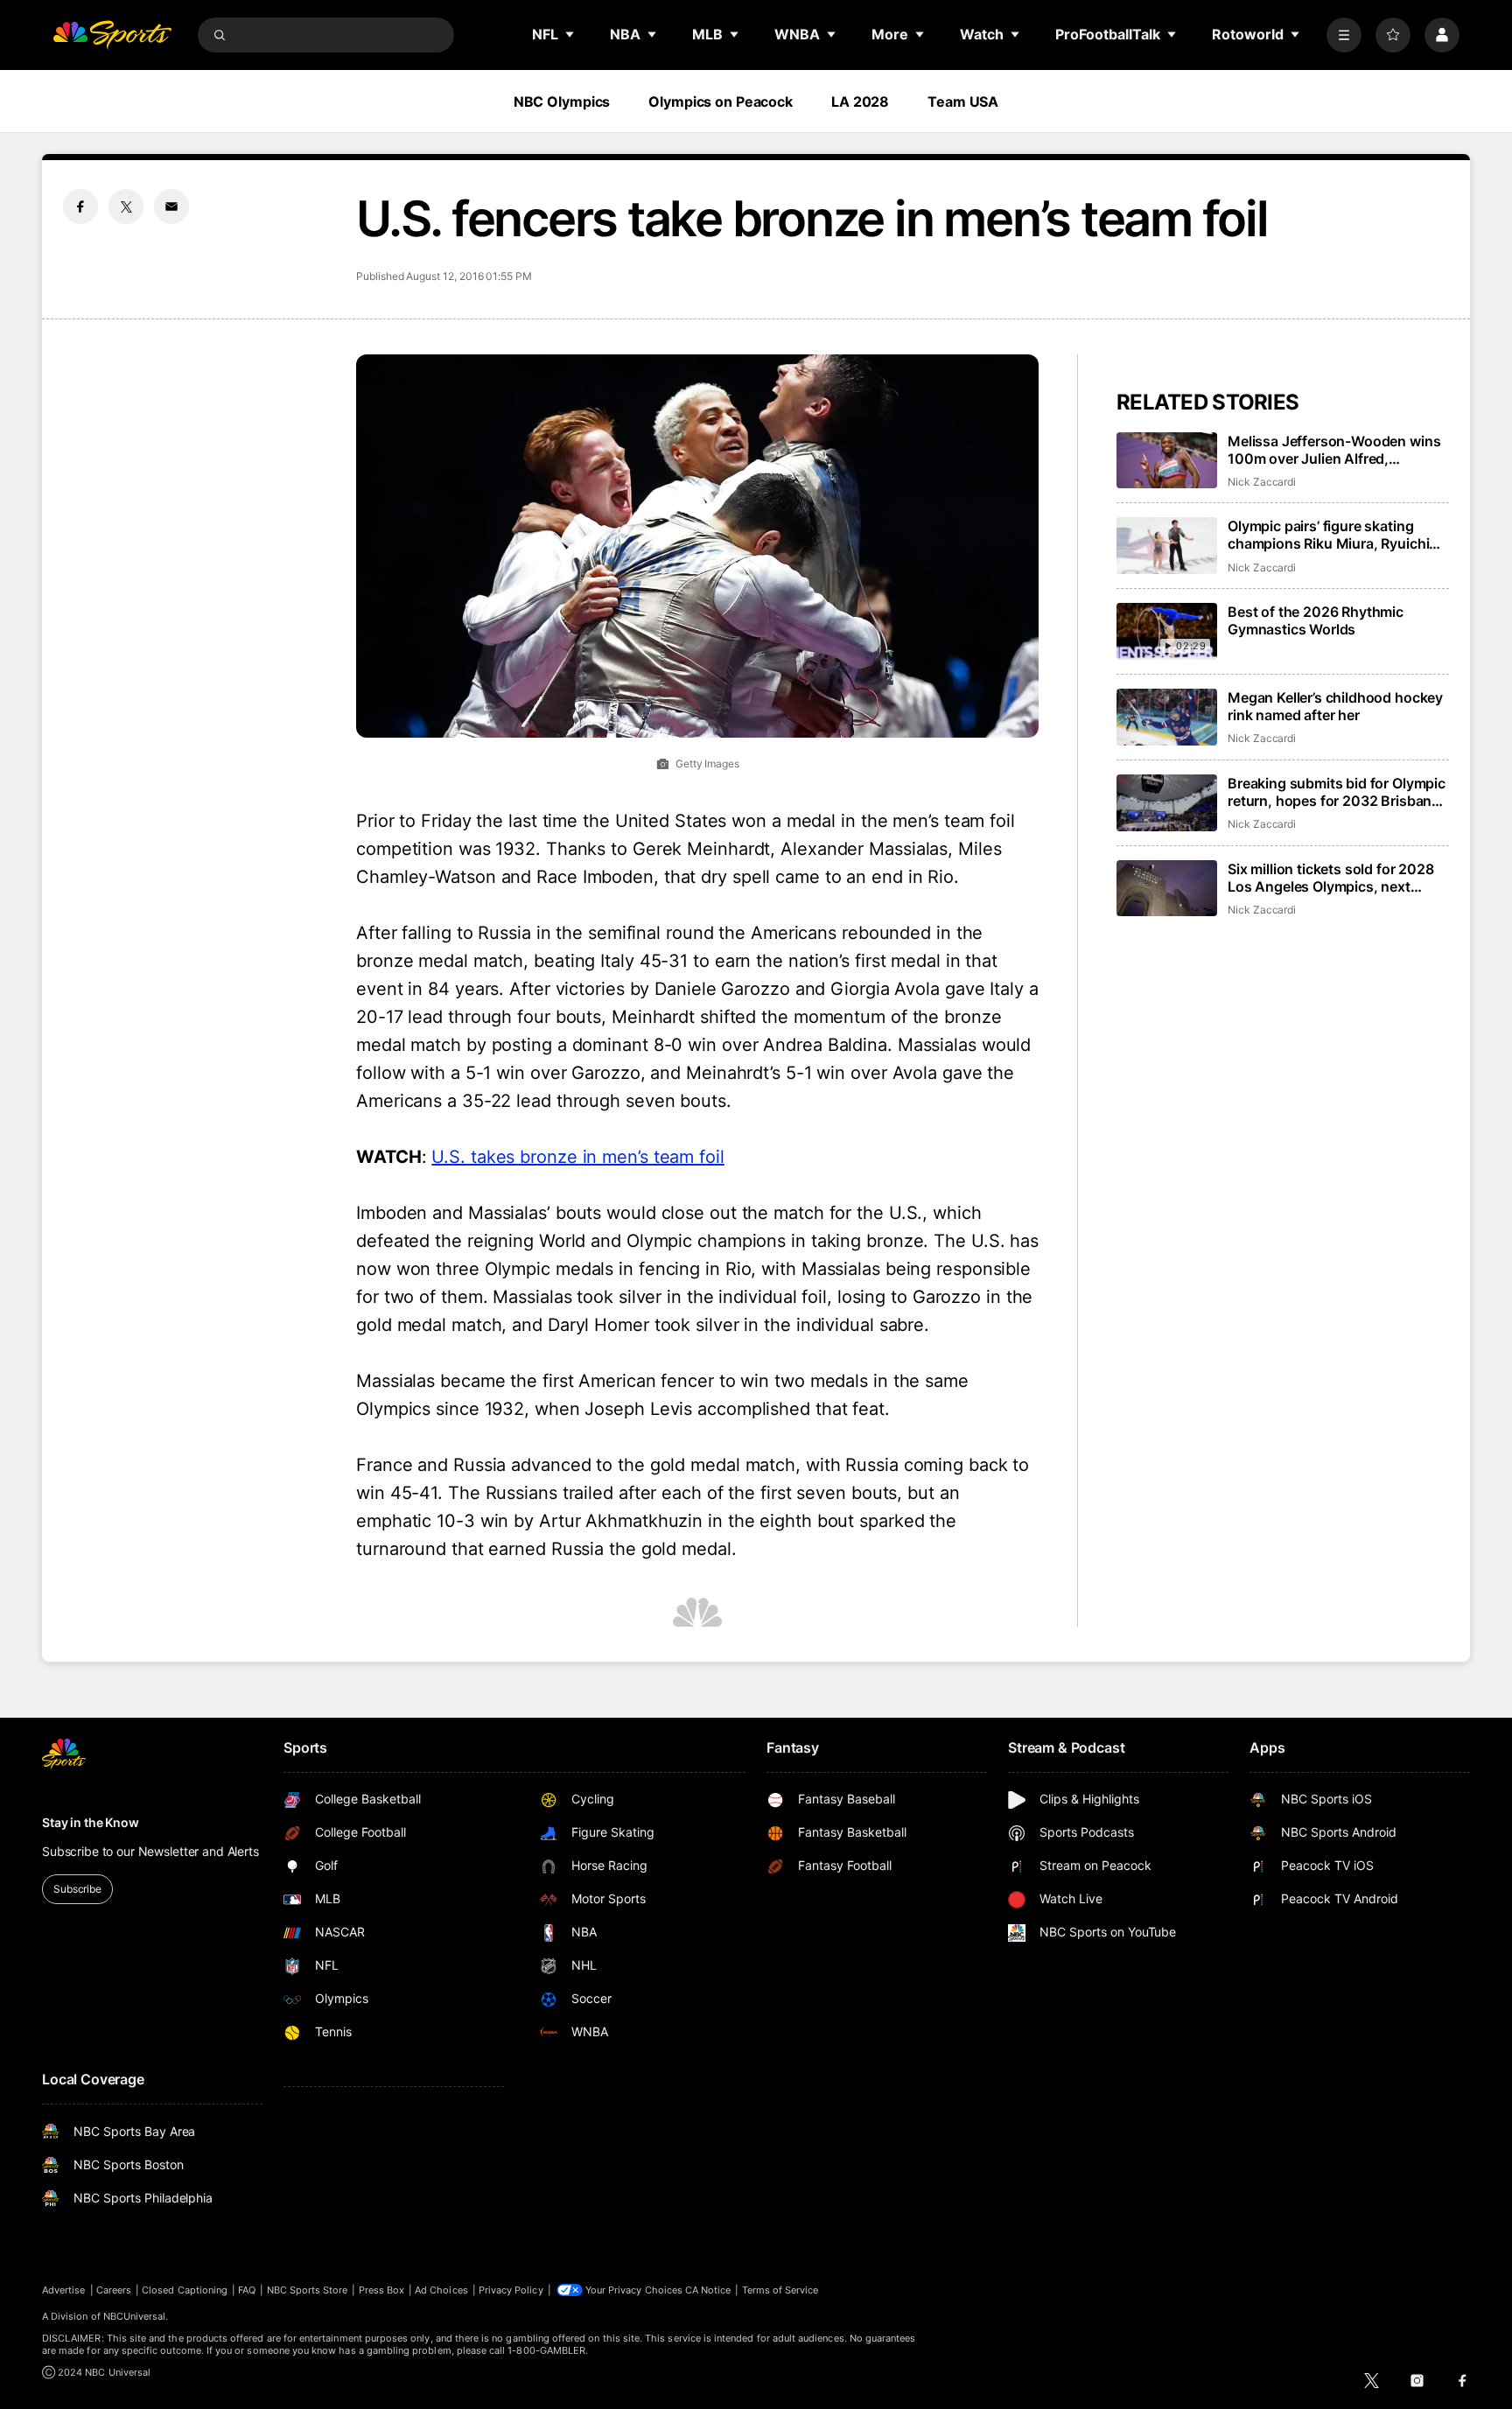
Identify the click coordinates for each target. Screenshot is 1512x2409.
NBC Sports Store (308, 2290)
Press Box (382, 2290)
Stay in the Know (91, 1822)
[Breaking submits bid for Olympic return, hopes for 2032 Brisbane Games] (1167, 803)
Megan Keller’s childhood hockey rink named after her (1335, 706)
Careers (114, 2290)
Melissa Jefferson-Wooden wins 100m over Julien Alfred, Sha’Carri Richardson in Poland (1334, 450)
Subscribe (77, 1889)
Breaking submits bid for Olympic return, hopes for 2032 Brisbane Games (1337, 792)
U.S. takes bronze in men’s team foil (577, 1157)
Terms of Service (780, 2290)
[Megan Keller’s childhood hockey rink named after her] (1167, 717)
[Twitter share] (126, 207)
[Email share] (171, 207)
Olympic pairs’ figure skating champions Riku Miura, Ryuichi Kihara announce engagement (1328, 535)
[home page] (112, 35)
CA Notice (708, 2290)
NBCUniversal (135, 2316)
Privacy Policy (511, 2290)
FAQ (247, 2290)
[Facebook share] (80, 207)
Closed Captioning (185, 2290)
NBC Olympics (562, 102)
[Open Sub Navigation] (570, 34)
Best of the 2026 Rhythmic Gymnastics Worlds (1316, 620)
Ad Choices (441, 2290)
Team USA (963, 102)
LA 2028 (860, 102)
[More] (1344, 35)
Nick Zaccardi (1262, 482)
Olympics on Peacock (721, 102)
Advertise (64, 2290)
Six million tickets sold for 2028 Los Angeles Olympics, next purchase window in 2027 (1331, 878)
